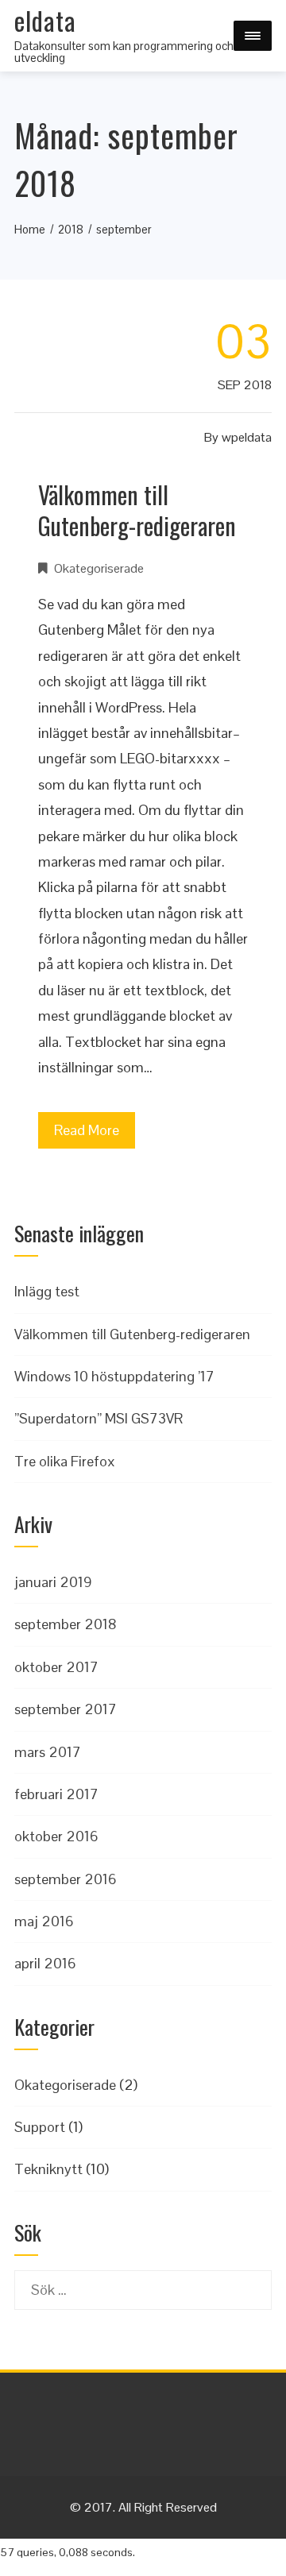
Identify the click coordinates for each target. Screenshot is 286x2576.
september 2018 (66, 1624)
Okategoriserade (99, 568)
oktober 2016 (56, 1836)
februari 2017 (56, 1794)
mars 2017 (48, 1752)
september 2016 (66, 1879)
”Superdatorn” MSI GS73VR (99, 1418)
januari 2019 (53, 1582)
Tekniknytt (48, 2169)
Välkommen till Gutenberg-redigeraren (137, 510)
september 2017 (66, 1709)
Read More (87, 1130)
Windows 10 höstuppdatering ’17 (114, 1376)
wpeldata (247, 437)
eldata (45, 20)
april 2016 (45, 1963)
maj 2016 (44, 1921)
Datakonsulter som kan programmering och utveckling (124, 52)
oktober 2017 (56, 1667)
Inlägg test (47, 1291)
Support (40, 2127)
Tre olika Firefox (65, 1461)
